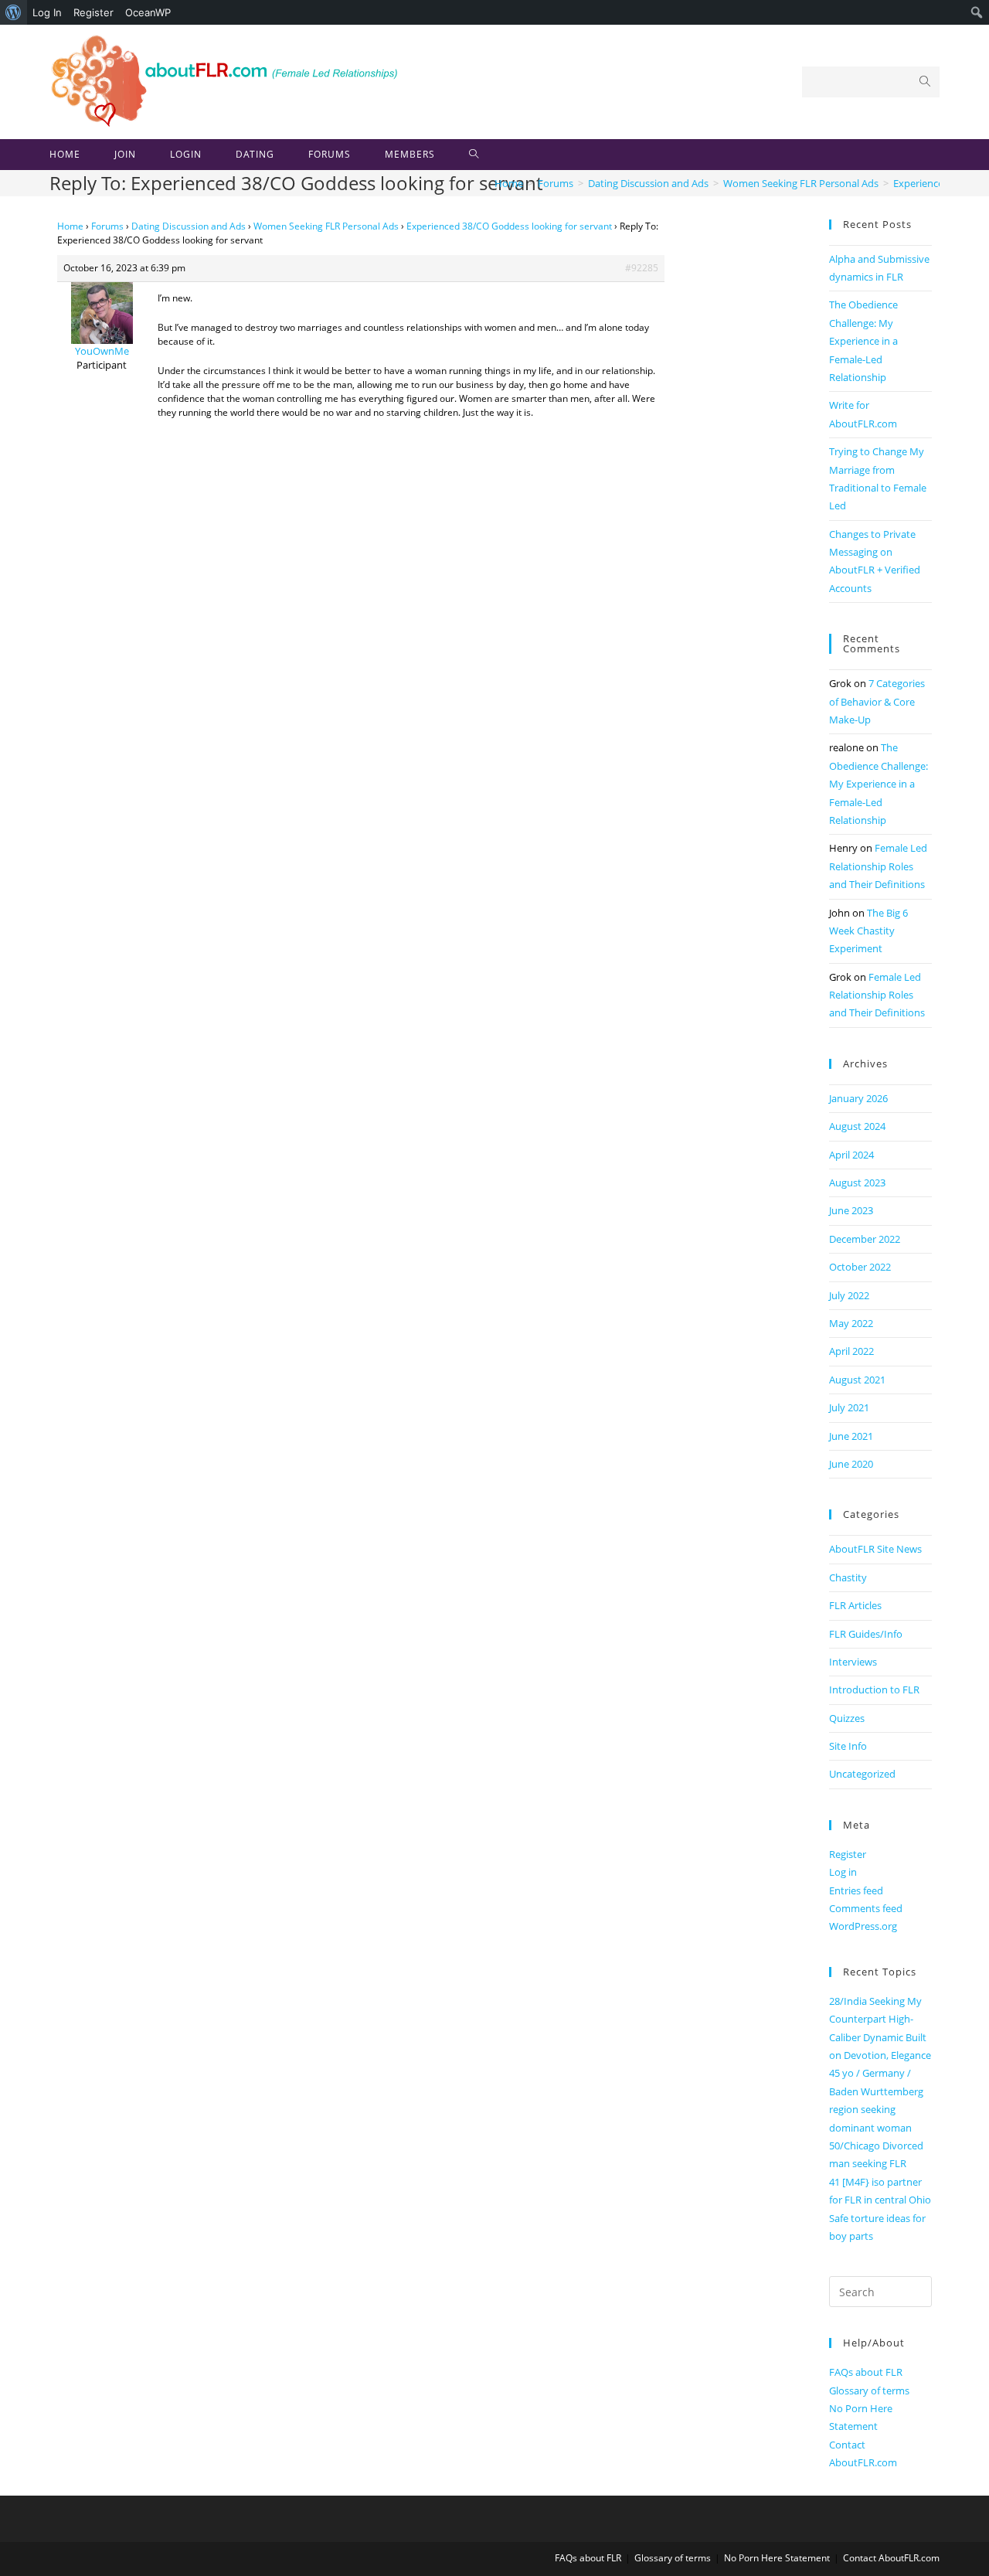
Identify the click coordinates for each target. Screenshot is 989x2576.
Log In (47, 12)
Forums (107, 226)
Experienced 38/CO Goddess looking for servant (509, 226)
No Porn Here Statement (777, 2558)
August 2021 (857, 1380)
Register (93, 12)
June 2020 (851, 1464)
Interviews (853, 1662)
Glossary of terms (869, 2391)
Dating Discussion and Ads (189, 226)
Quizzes (847, 1718)
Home (70, 226)
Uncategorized (862, 1774)
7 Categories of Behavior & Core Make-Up (877, 701)
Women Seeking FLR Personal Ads (326, 226)
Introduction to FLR (874, 1690)
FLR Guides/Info (866, 1634)
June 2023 (851, 1210)
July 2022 (849, 1295)
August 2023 (857, 1183)
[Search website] (474, 155)
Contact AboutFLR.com (891, 2558)
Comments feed (866, 1908)
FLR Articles (855, 1605)
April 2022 (851, 1351)
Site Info (848, 1746)
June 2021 (851, 1436)
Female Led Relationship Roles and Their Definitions (878, 866)
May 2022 (851, 1323)
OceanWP (148, 12)
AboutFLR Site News (875, 1549)
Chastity (848, 1577)
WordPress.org (863, 1926)
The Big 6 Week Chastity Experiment (868, 931)
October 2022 (860, 1267)
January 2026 (858, 1098)
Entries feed (856, 1890)
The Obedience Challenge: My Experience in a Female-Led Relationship (863, 341)
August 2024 (857, 1126)
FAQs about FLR (866, 2372)
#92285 (642, 268)
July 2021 (849, 1407)
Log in (843, 1872)
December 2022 (865, 1239)
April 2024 (851, 1155)
